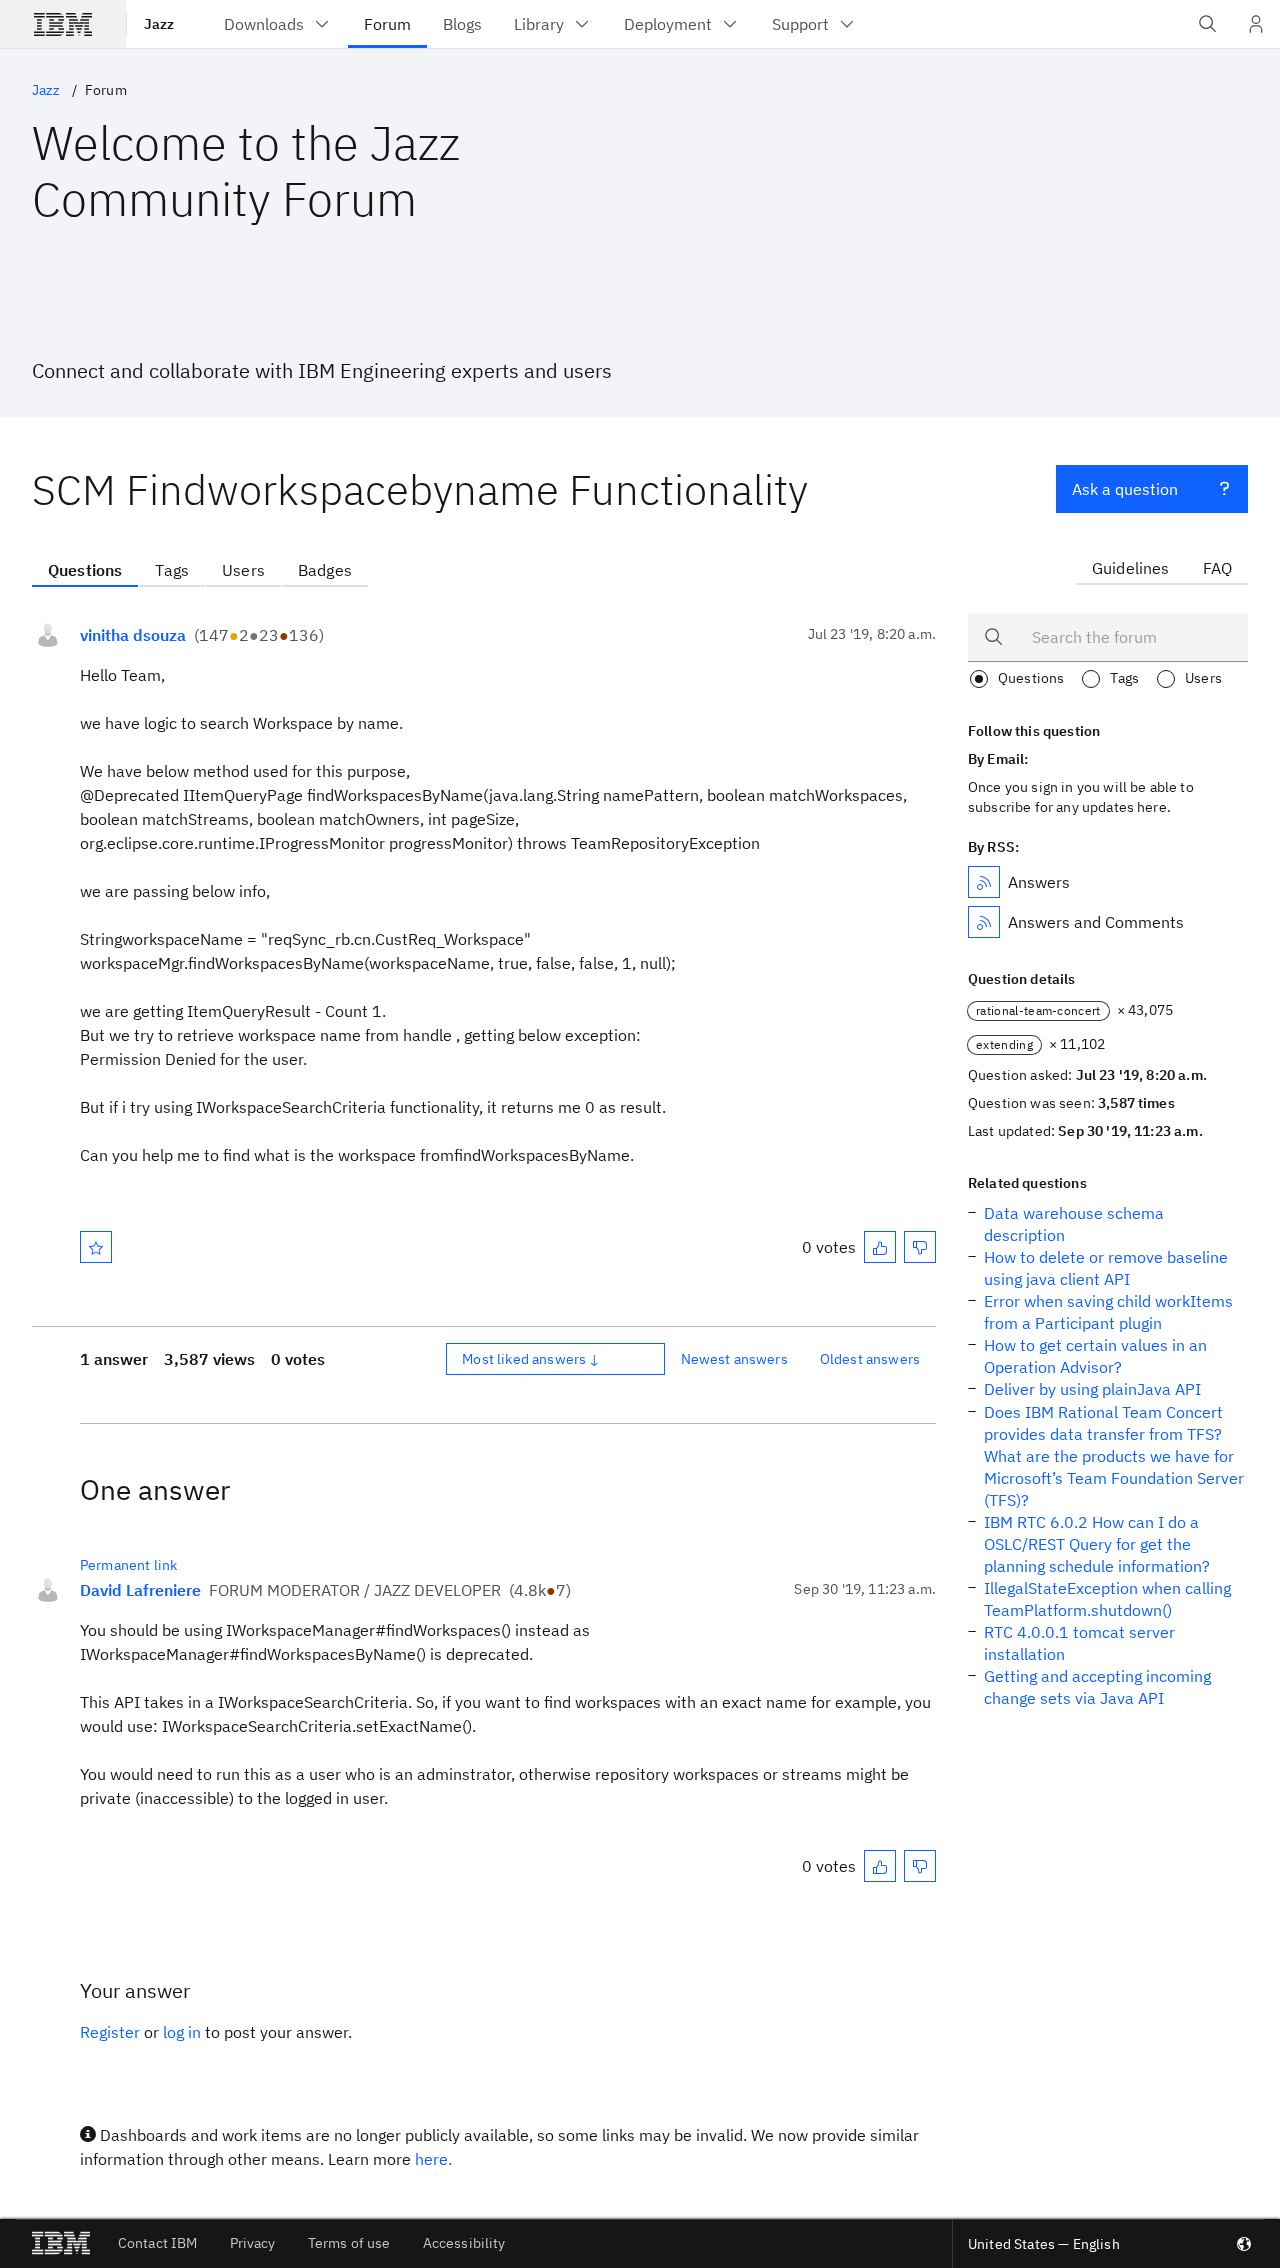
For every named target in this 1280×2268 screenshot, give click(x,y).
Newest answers (734, 1359)
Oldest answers (870, 1359)
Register (110, 2032)
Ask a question (1125, 489)
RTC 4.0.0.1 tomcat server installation (1079, 1643)
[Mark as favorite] (96, 1247)
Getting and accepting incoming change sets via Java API (1097, 1687)
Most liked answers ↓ (531, 1359)
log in (182, 2032)
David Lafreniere (140, 1590)
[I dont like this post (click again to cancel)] (920, 1247)
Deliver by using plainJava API (1092, 1389)
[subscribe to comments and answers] (984, 922)
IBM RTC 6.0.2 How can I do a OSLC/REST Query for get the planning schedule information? (1097, 1544)
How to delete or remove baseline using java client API (1106, 1268)
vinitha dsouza (133, 635)
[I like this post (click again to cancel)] (880, 1247)
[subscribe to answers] (984, 882)
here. (433, 2159)
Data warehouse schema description (1074, 1224)
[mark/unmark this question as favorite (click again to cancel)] (96, 1247)
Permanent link (128, 1565)
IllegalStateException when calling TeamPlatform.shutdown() (1107, 1599)
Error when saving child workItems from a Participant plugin (1108, 1312)
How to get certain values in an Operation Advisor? (1095, 1356)
